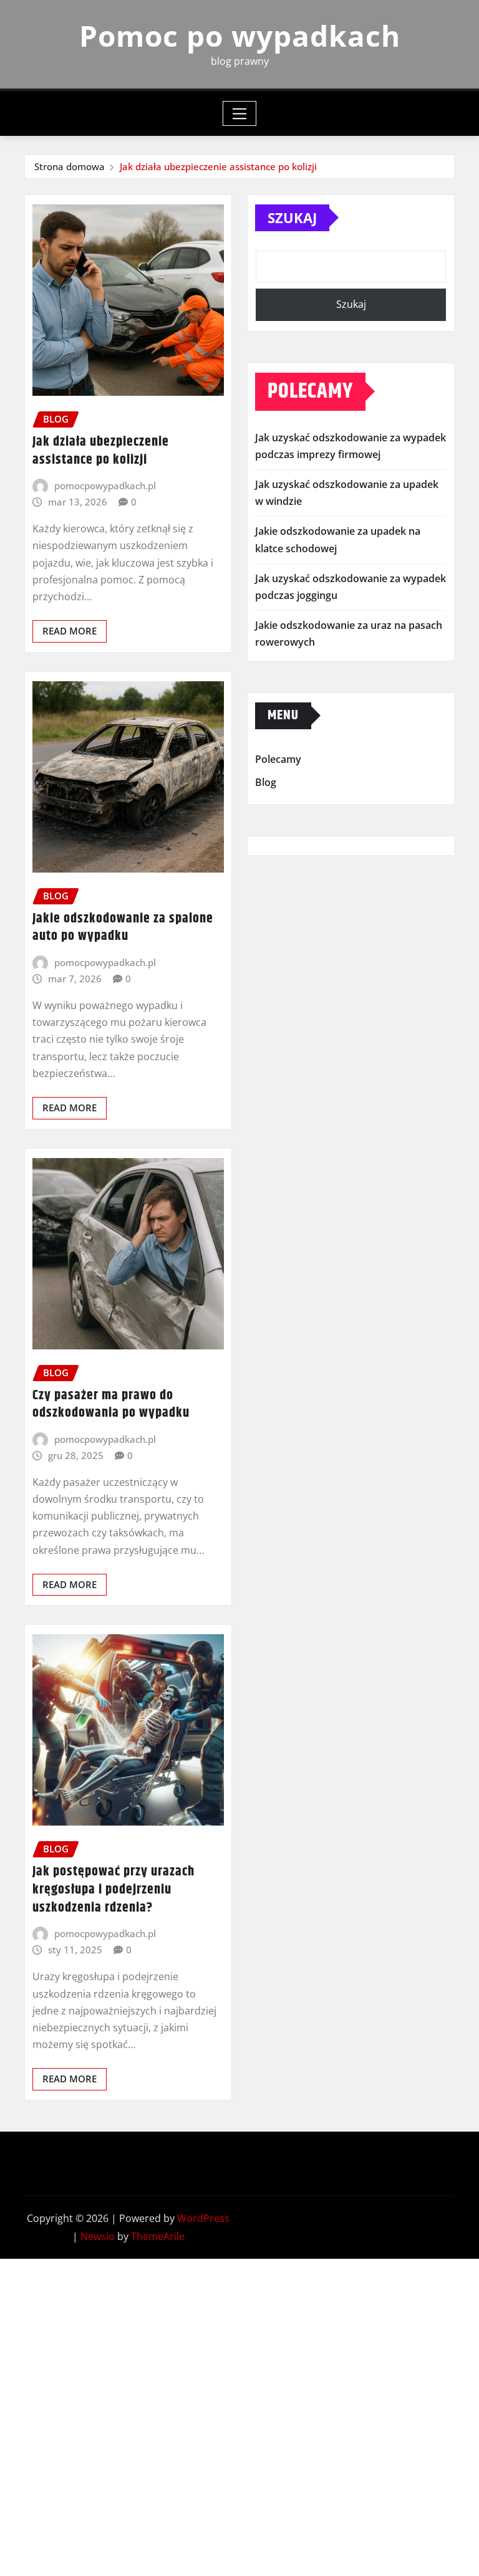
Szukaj (292, 218)
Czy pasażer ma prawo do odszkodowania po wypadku (111, 1405)
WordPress (203, 2218)
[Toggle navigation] (240, 113)
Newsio (98, 2236)
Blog (266, 782)
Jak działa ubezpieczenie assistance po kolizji (218, 166)
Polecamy (278, 759)
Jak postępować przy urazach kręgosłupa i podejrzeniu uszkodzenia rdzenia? (114, 1889)
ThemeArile (158, 2236)
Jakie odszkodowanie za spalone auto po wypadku (123, 928)
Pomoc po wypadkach (240, 36)
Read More (70, 631)
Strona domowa (70, 166)
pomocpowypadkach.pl (105, 486)
